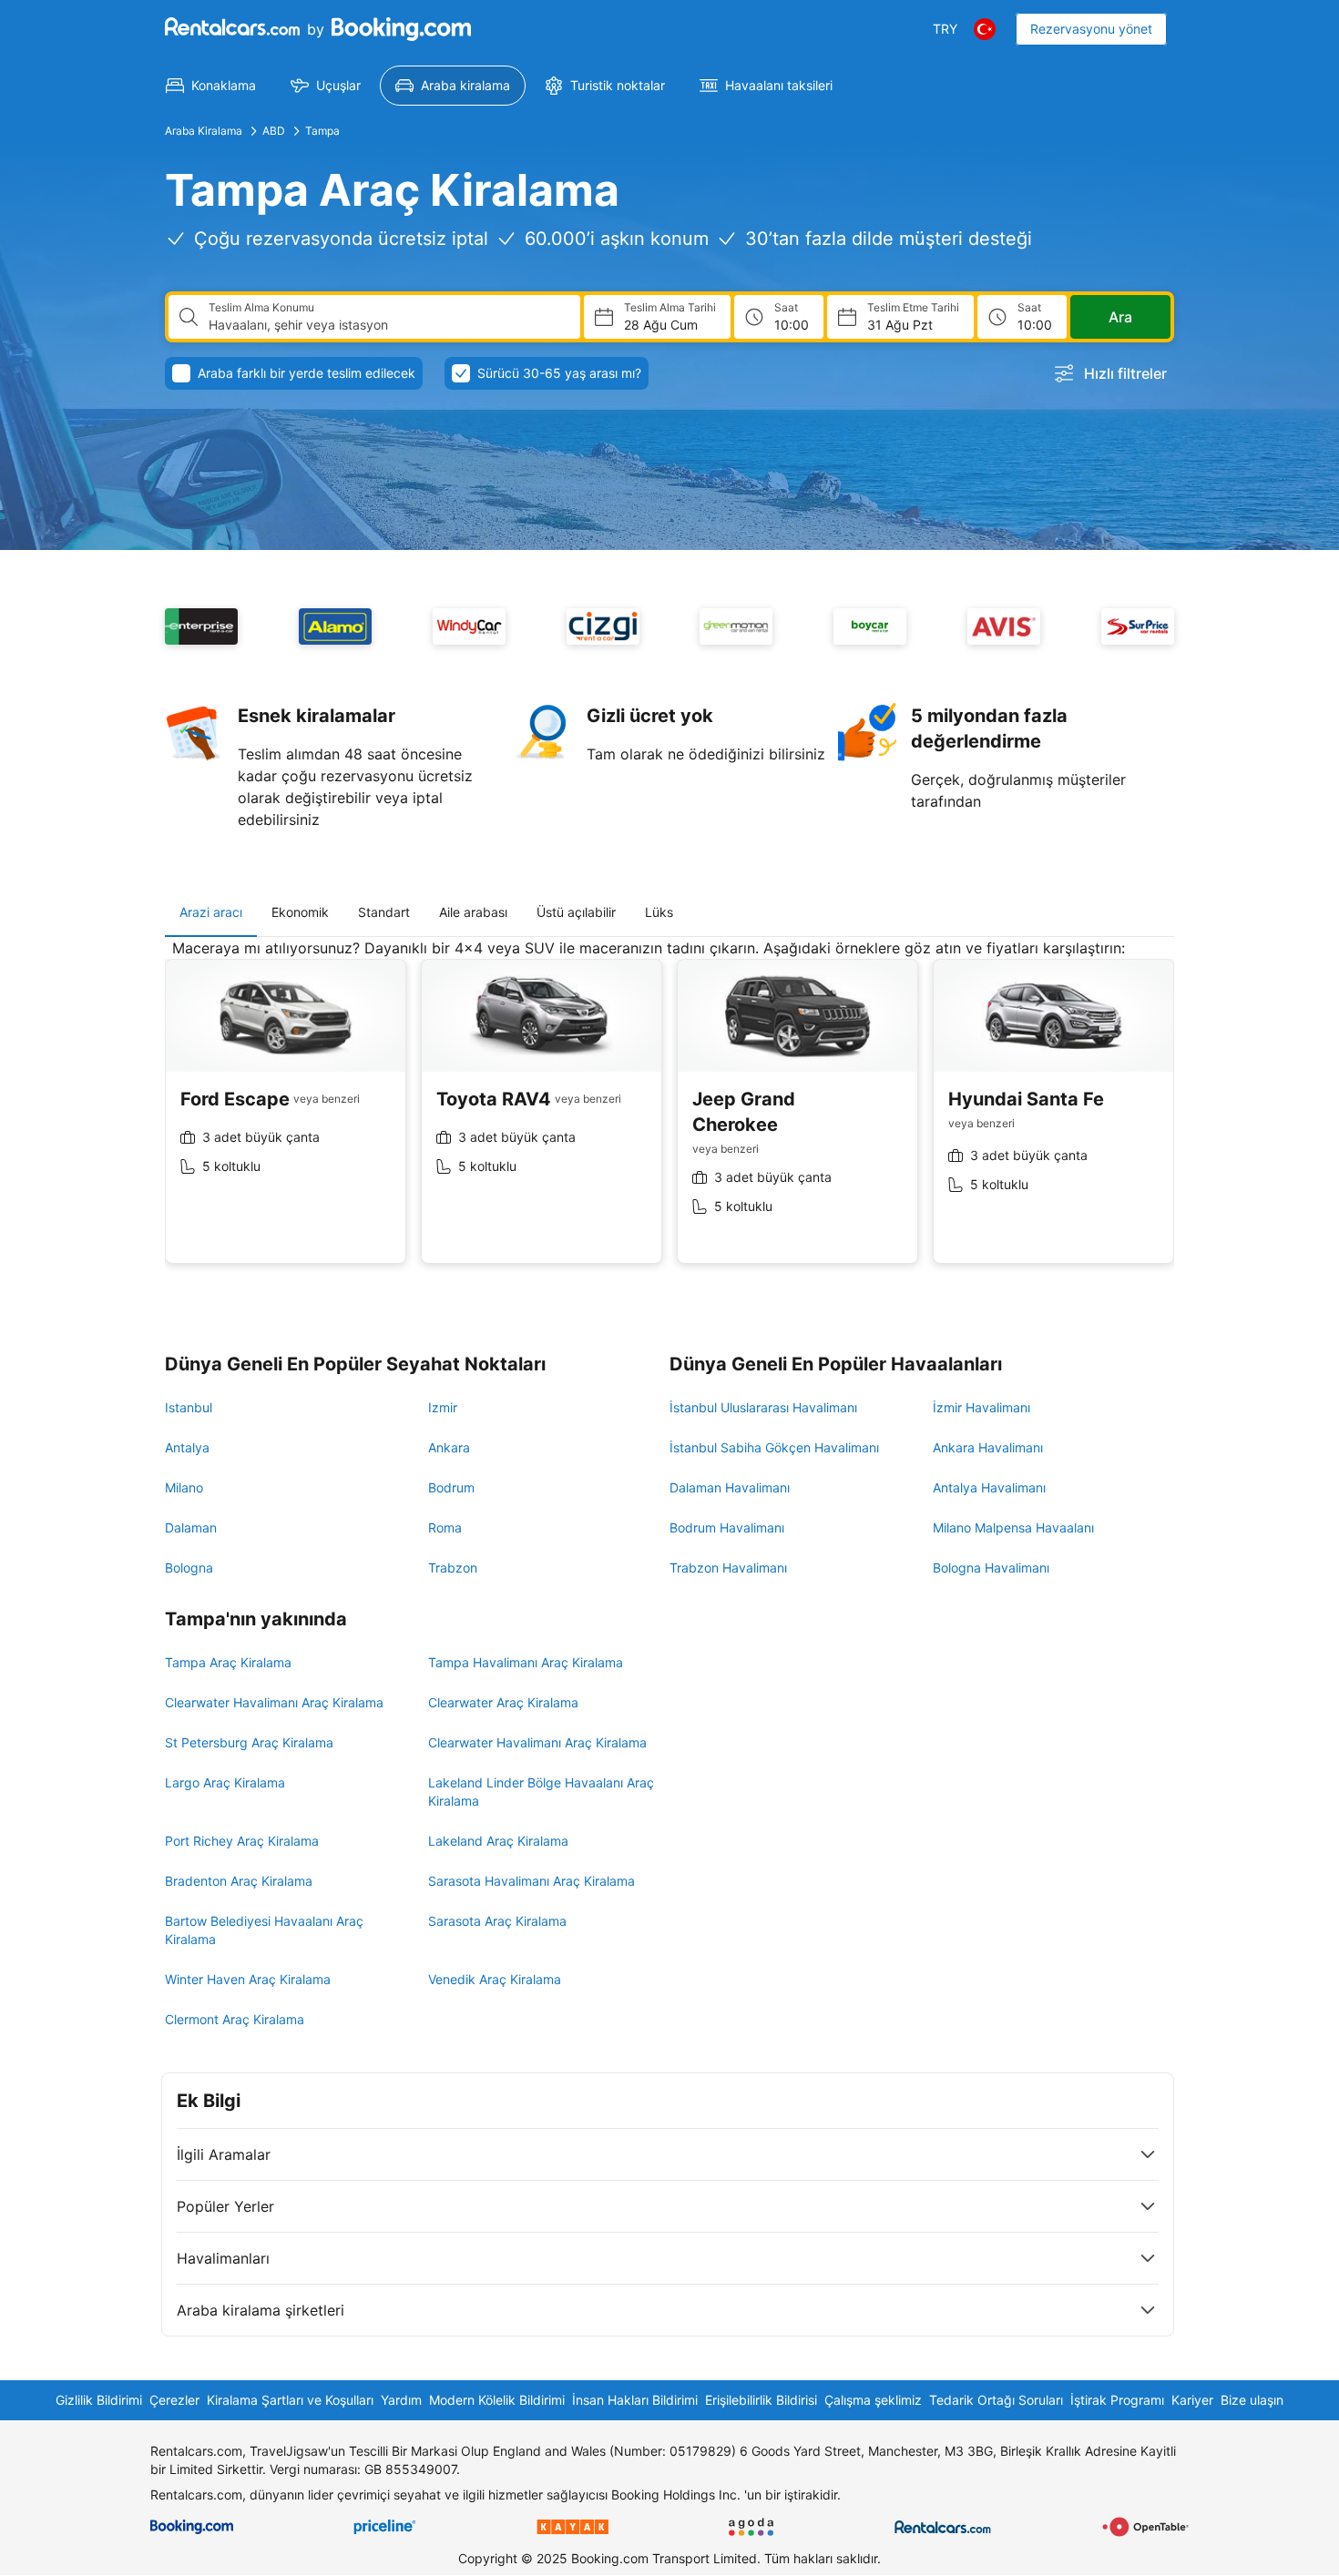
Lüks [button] (659, 912)
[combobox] (387, 325)
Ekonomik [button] (300, 912)
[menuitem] (211, 86)
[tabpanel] (669, 1115)
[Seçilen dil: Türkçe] (985, 29)
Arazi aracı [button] (211, 912)
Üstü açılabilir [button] (576, 912)
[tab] (211, 912)
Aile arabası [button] (473, 912)
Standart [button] (384, 912)
